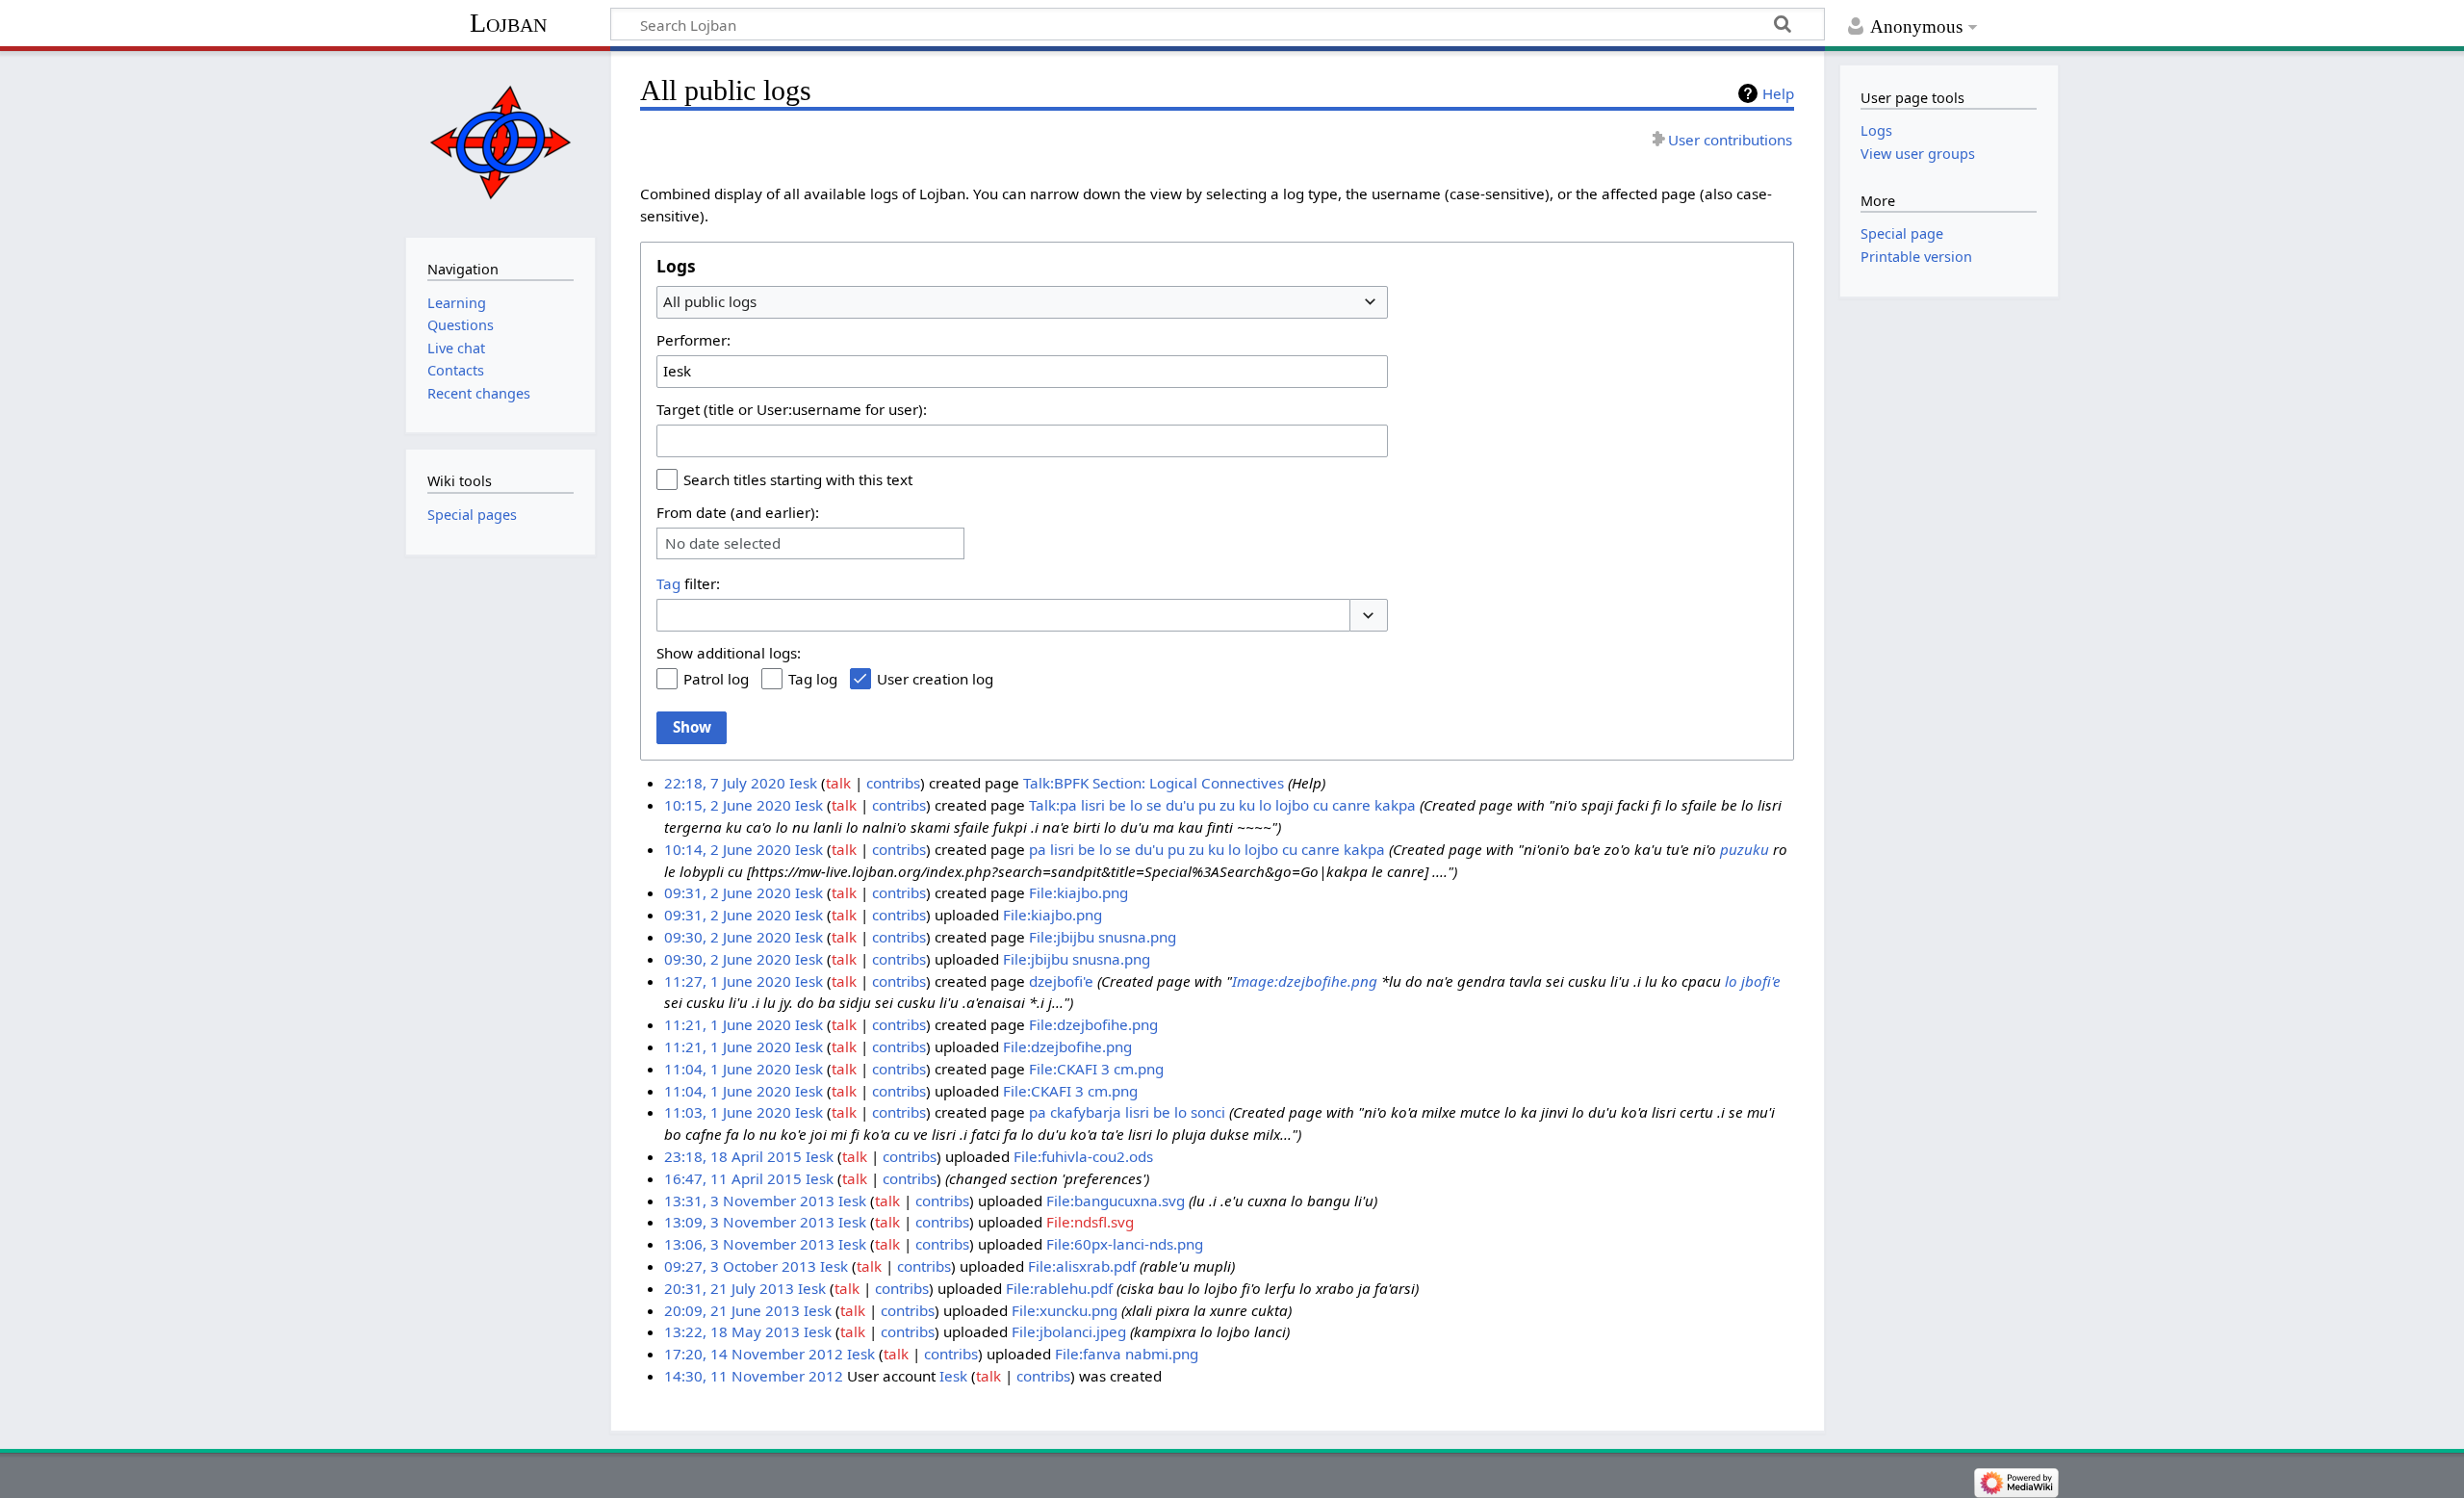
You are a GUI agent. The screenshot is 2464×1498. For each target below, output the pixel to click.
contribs (893, 783)
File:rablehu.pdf (1059, 1288)
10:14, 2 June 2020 (728, 849)
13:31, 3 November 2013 (749, 1201)
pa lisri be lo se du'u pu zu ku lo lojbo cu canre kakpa (1207, 849)
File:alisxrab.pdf (1082, 1266)
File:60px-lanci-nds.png (1125, 1244)
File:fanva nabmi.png (1127, 1354)
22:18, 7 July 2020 (725, 783)
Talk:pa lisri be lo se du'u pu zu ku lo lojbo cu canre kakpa (1222, 805)
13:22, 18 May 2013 (732, 1331)
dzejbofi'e (1061, 981)
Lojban (508, 23)
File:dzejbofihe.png (1093, 1024)
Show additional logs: (729, 653)
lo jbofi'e (1753, 981)
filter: (688, 583)
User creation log (935, 679)
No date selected (723, 543)
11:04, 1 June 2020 (728, 1069)
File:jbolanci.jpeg (1069, 1331)
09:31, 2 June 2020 (728, 892)
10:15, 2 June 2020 (728, 805)
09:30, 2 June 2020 (728, 937)
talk (838, 783)
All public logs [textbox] (710, 301)
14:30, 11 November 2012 (754, 1376)
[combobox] (1022, 302)
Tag (668, 583)
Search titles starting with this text (798, 479)
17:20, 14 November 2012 (754, 1354)
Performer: (693, 340)
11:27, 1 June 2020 (728, 981)
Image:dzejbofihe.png (1305, 981)
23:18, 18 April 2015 (733, 1156)
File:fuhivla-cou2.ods (1083, 1156)
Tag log (813, 679)
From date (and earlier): (738, 512)
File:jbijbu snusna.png (1103, 937)
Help (1778, 93)
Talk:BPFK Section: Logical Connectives (1154, 783)
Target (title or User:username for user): (792, 409)
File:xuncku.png (1065, 1310)
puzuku (1745, 849)
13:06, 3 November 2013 (749, 1244)
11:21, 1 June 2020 (728, 1024)
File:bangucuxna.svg (1116, 1201)
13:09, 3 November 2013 (749, 1222)
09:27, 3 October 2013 (740, 1266)
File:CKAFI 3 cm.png (1096, 1069)
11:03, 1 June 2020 (728, 1112)
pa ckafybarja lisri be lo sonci (1127, 1112)
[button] (1369, 616)
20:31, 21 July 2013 (729, 1288)
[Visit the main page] (500, 142)
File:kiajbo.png (1078, 892)
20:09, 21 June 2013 (732, 1310)
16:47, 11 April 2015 (733, 1178)
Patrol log (716, 679)
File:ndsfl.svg (1090, 1222)
